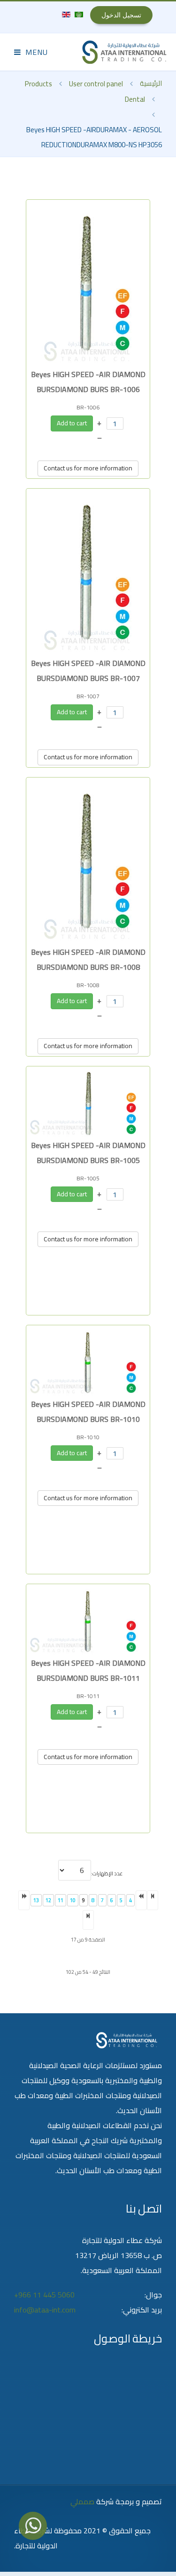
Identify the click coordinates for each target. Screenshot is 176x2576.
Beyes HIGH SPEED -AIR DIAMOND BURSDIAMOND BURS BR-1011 (88, 1670)
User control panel (96, 84)
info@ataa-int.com (45, 2310)
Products (38, 84)
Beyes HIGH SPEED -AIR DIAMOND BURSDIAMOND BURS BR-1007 (88, 671)
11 (61, 1900)
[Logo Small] (124, 52)
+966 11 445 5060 (44, 2295)
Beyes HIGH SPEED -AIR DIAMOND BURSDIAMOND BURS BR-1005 (88, 1153)
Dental (135, 99)
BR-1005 (88, 1178)
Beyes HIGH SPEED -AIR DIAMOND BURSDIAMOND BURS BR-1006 (88, 382)
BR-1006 (88, 407)
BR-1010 (88, 1437)
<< (153, 1900)
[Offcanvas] (31, 52)
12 (48, 1900)
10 (73, 1900)
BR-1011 (88, 1696)
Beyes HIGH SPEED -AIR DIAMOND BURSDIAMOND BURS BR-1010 (88, 1412)
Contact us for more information (88, 468)
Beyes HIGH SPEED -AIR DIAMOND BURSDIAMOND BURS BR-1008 (88, 959)
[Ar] (78, 14)
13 (36, 1900)
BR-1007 (88, 696)
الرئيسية (151, 83)
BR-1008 (88, 985)
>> (88, 1920)
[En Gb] (66, 14)
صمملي (82, 2501)
